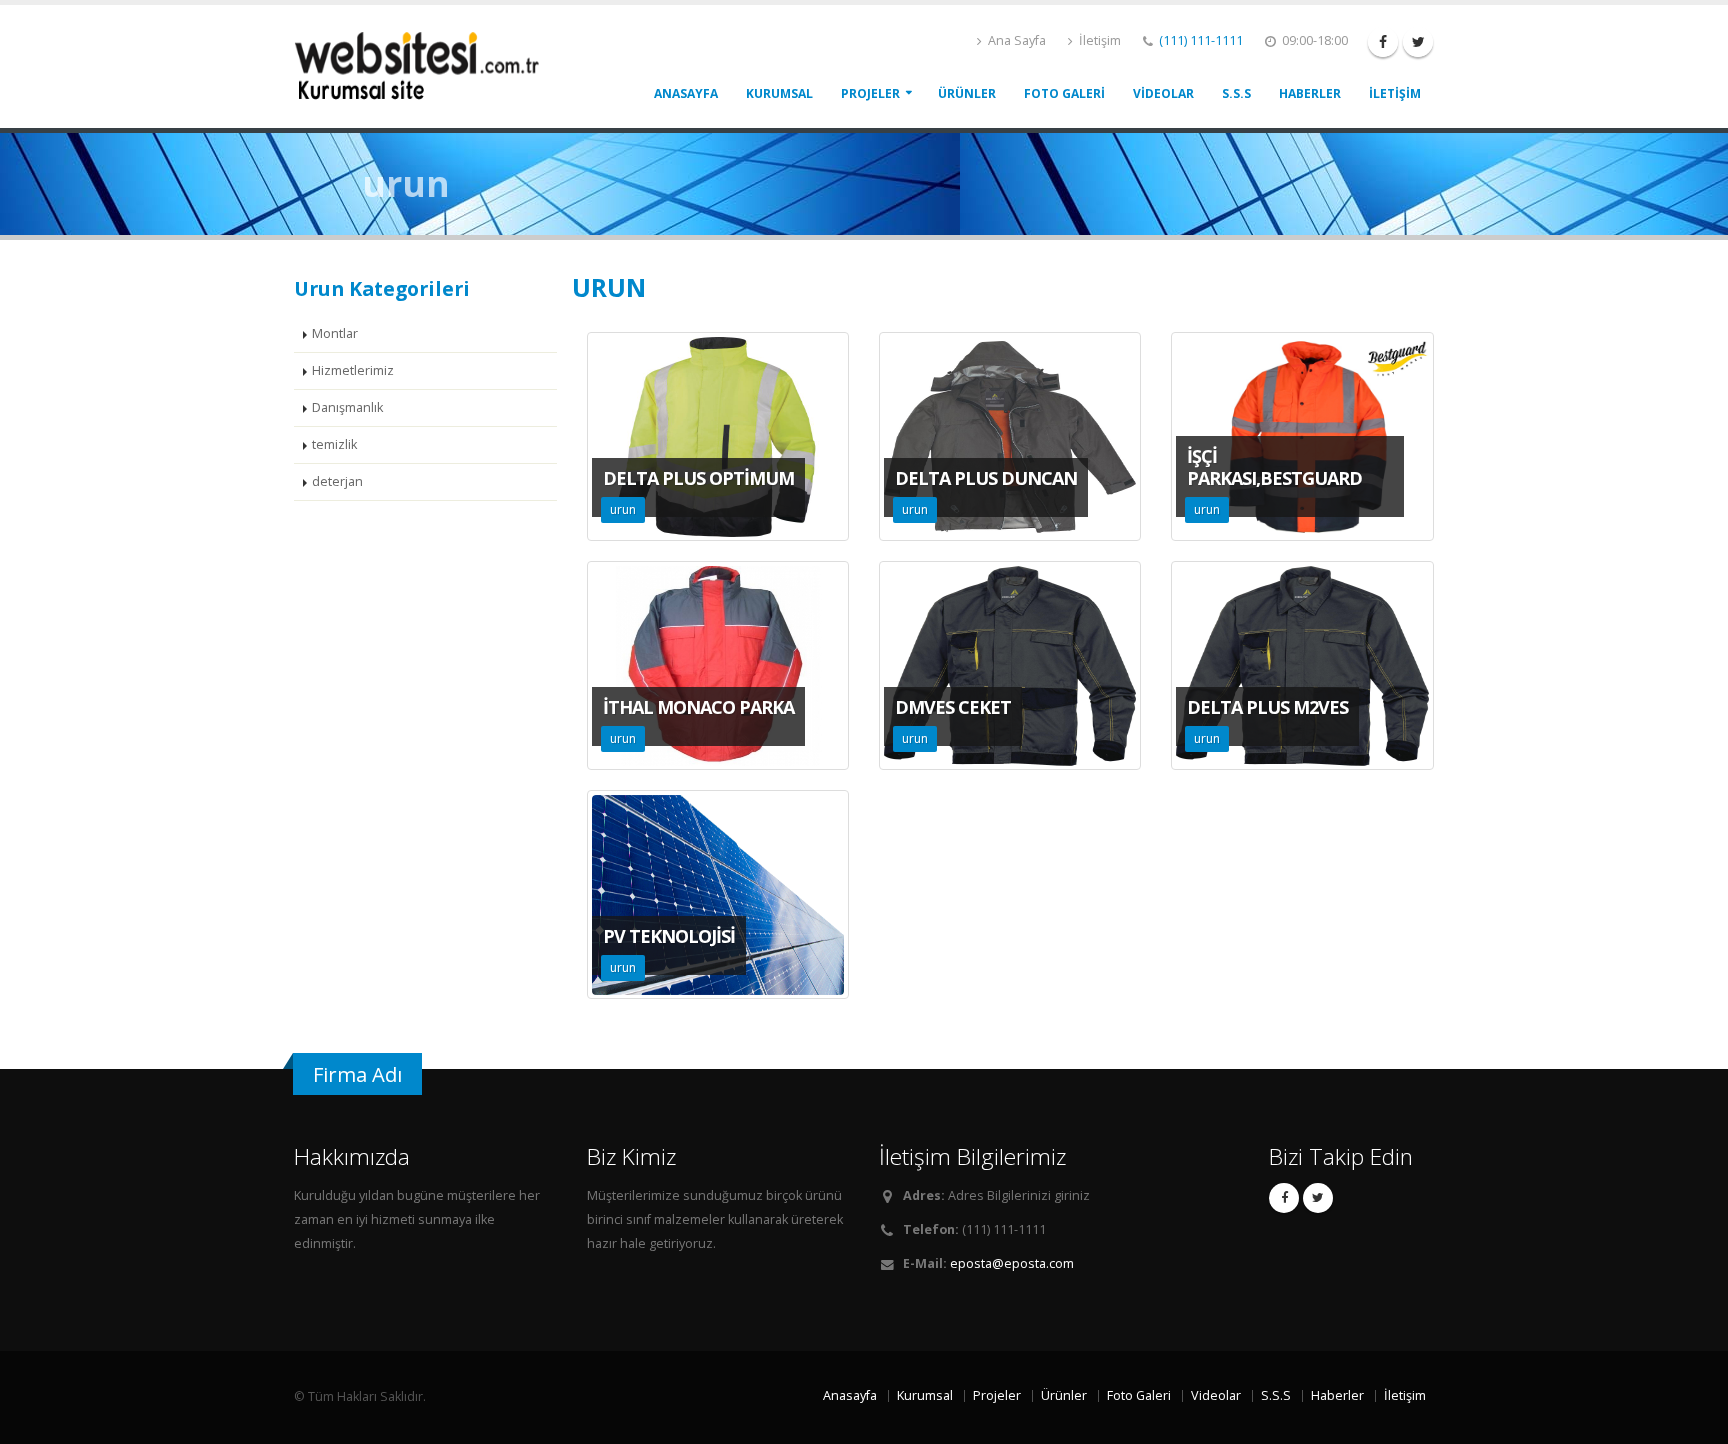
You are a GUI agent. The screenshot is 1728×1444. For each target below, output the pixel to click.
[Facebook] (1383, 42)
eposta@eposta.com (1012, 1263)
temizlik (334, 444)
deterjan (337, 481)
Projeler (870, 93)
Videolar (1163, 93)
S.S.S (1236, 93)
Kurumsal (779, 93)
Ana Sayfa (1015, 40)
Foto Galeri (1064, 93)
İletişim (1098, 40)
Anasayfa (686, 93)
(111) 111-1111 (1201, 40)
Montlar (335, 333)
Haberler (1310, 93)
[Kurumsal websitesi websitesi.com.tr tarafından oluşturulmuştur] (424, 64)
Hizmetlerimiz (353, 370)
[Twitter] (1418, 42)
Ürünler (967, 93)
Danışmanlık (347, 407)
